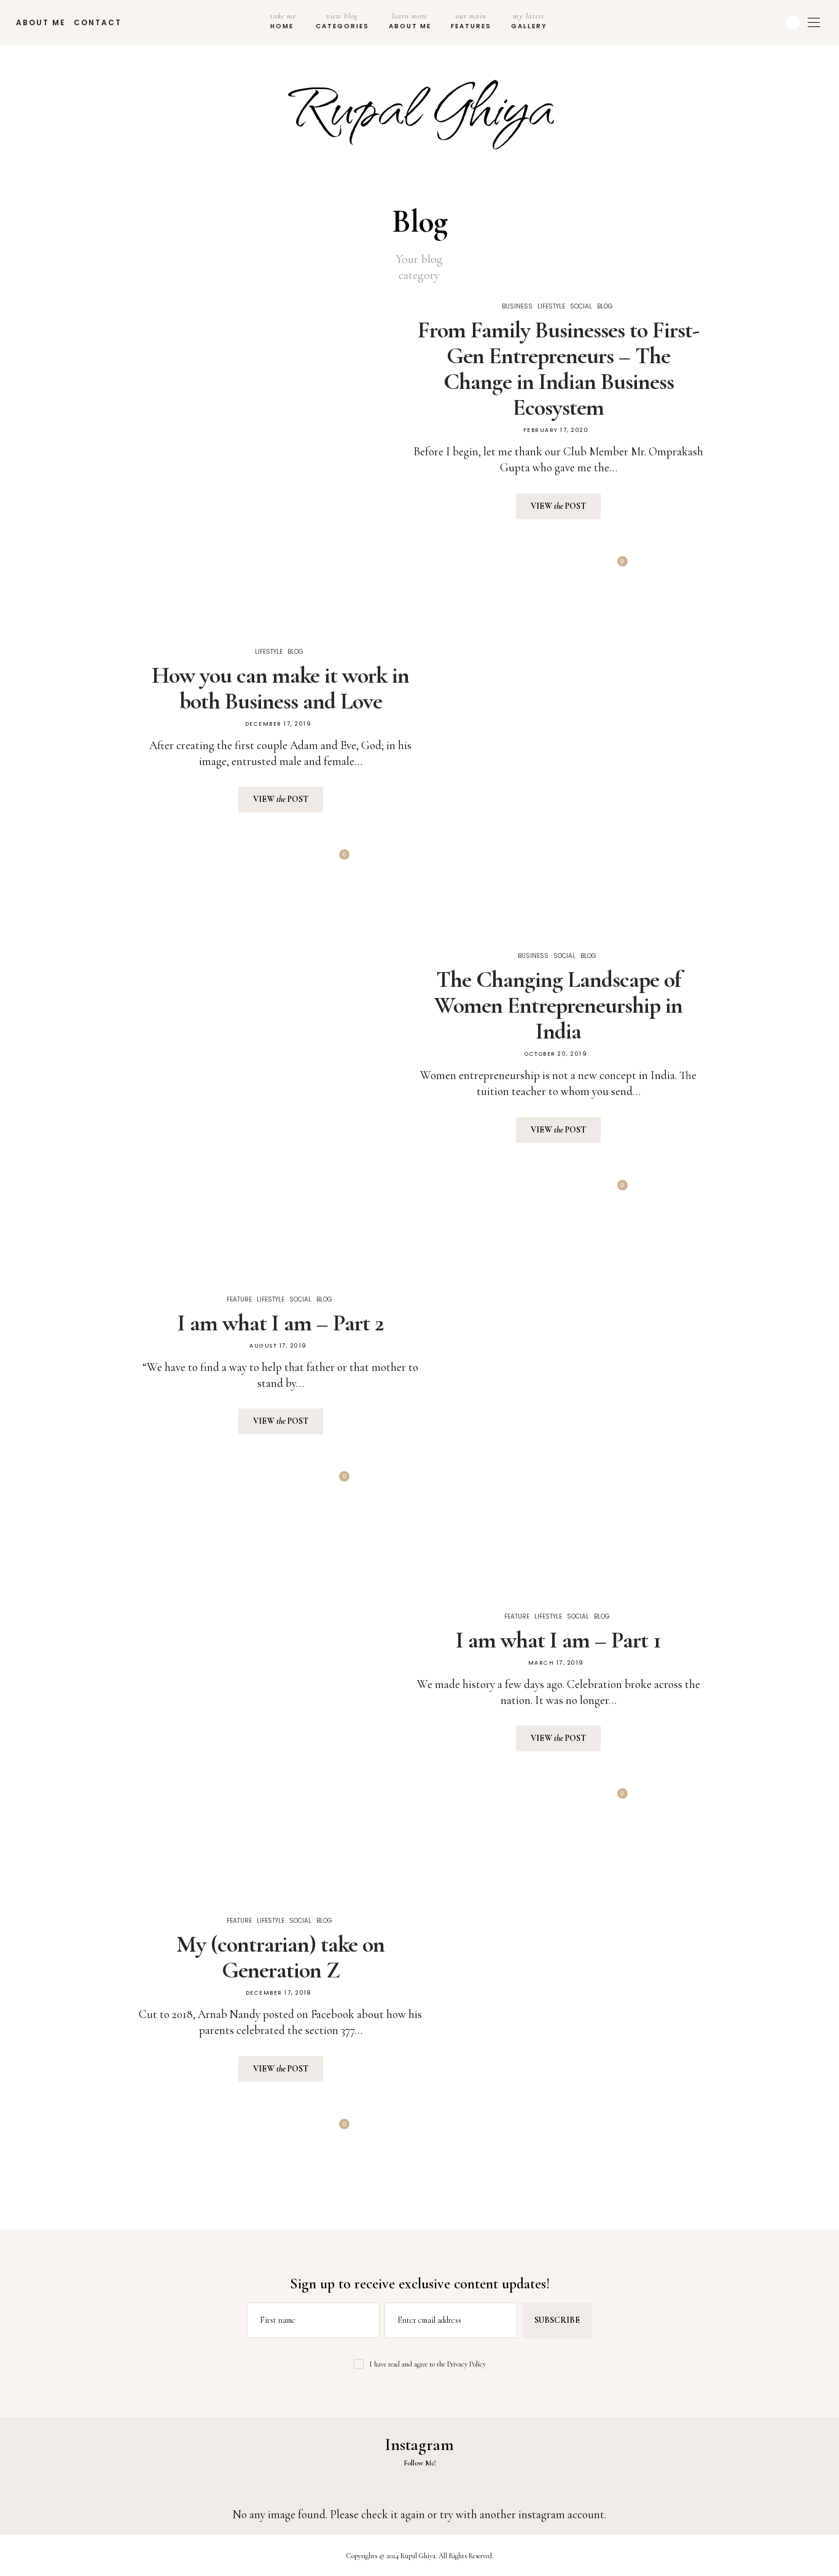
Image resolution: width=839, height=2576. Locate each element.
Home (283, 21)
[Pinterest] (557, 567)
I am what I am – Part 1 (558, 1640)
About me (41, 22)
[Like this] (614, 567)
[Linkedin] (763, 23)
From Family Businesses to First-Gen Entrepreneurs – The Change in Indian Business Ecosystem (558, 369)
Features (471, 21)
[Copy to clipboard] (584, 567)
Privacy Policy (466, 2364)
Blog (605, 306)
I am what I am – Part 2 (281, 1323)
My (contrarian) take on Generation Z (280, 1957)
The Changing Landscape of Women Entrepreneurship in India (558, 1005)
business (517, 306)
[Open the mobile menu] (814, 22)
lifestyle (551, 306)
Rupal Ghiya (420, 103)
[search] (568, 22)
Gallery (529, 21)
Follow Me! (420, 2463)
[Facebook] (748, 23)
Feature (239, 1299)
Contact (98, 22)
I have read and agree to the (428, 2364)
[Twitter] (529, 567)
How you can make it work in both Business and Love (280, 688)
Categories (342, 21)
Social (581, 306)
